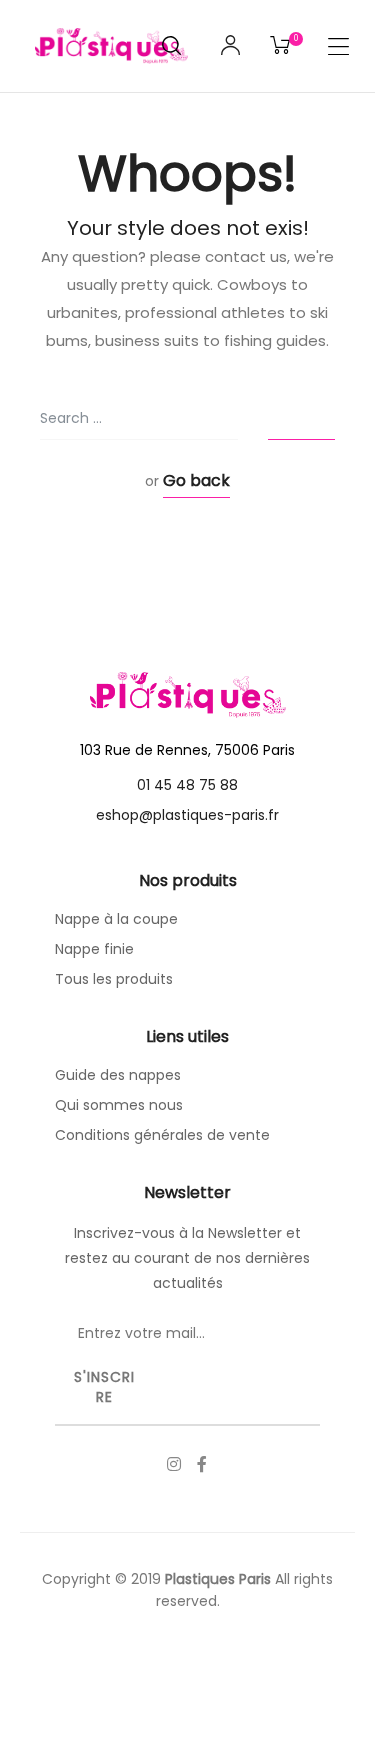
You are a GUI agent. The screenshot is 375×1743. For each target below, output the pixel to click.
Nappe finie (94, 949)
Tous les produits (114, 979)
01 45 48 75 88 (187, 785)
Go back (196, 480)
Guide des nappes (118, 1075)
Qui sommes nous (119, 1105)
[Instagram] (174, 1464)
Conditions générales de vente (162, 1135)
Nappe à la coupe (116, 919)
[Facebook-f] (202, 1464)
